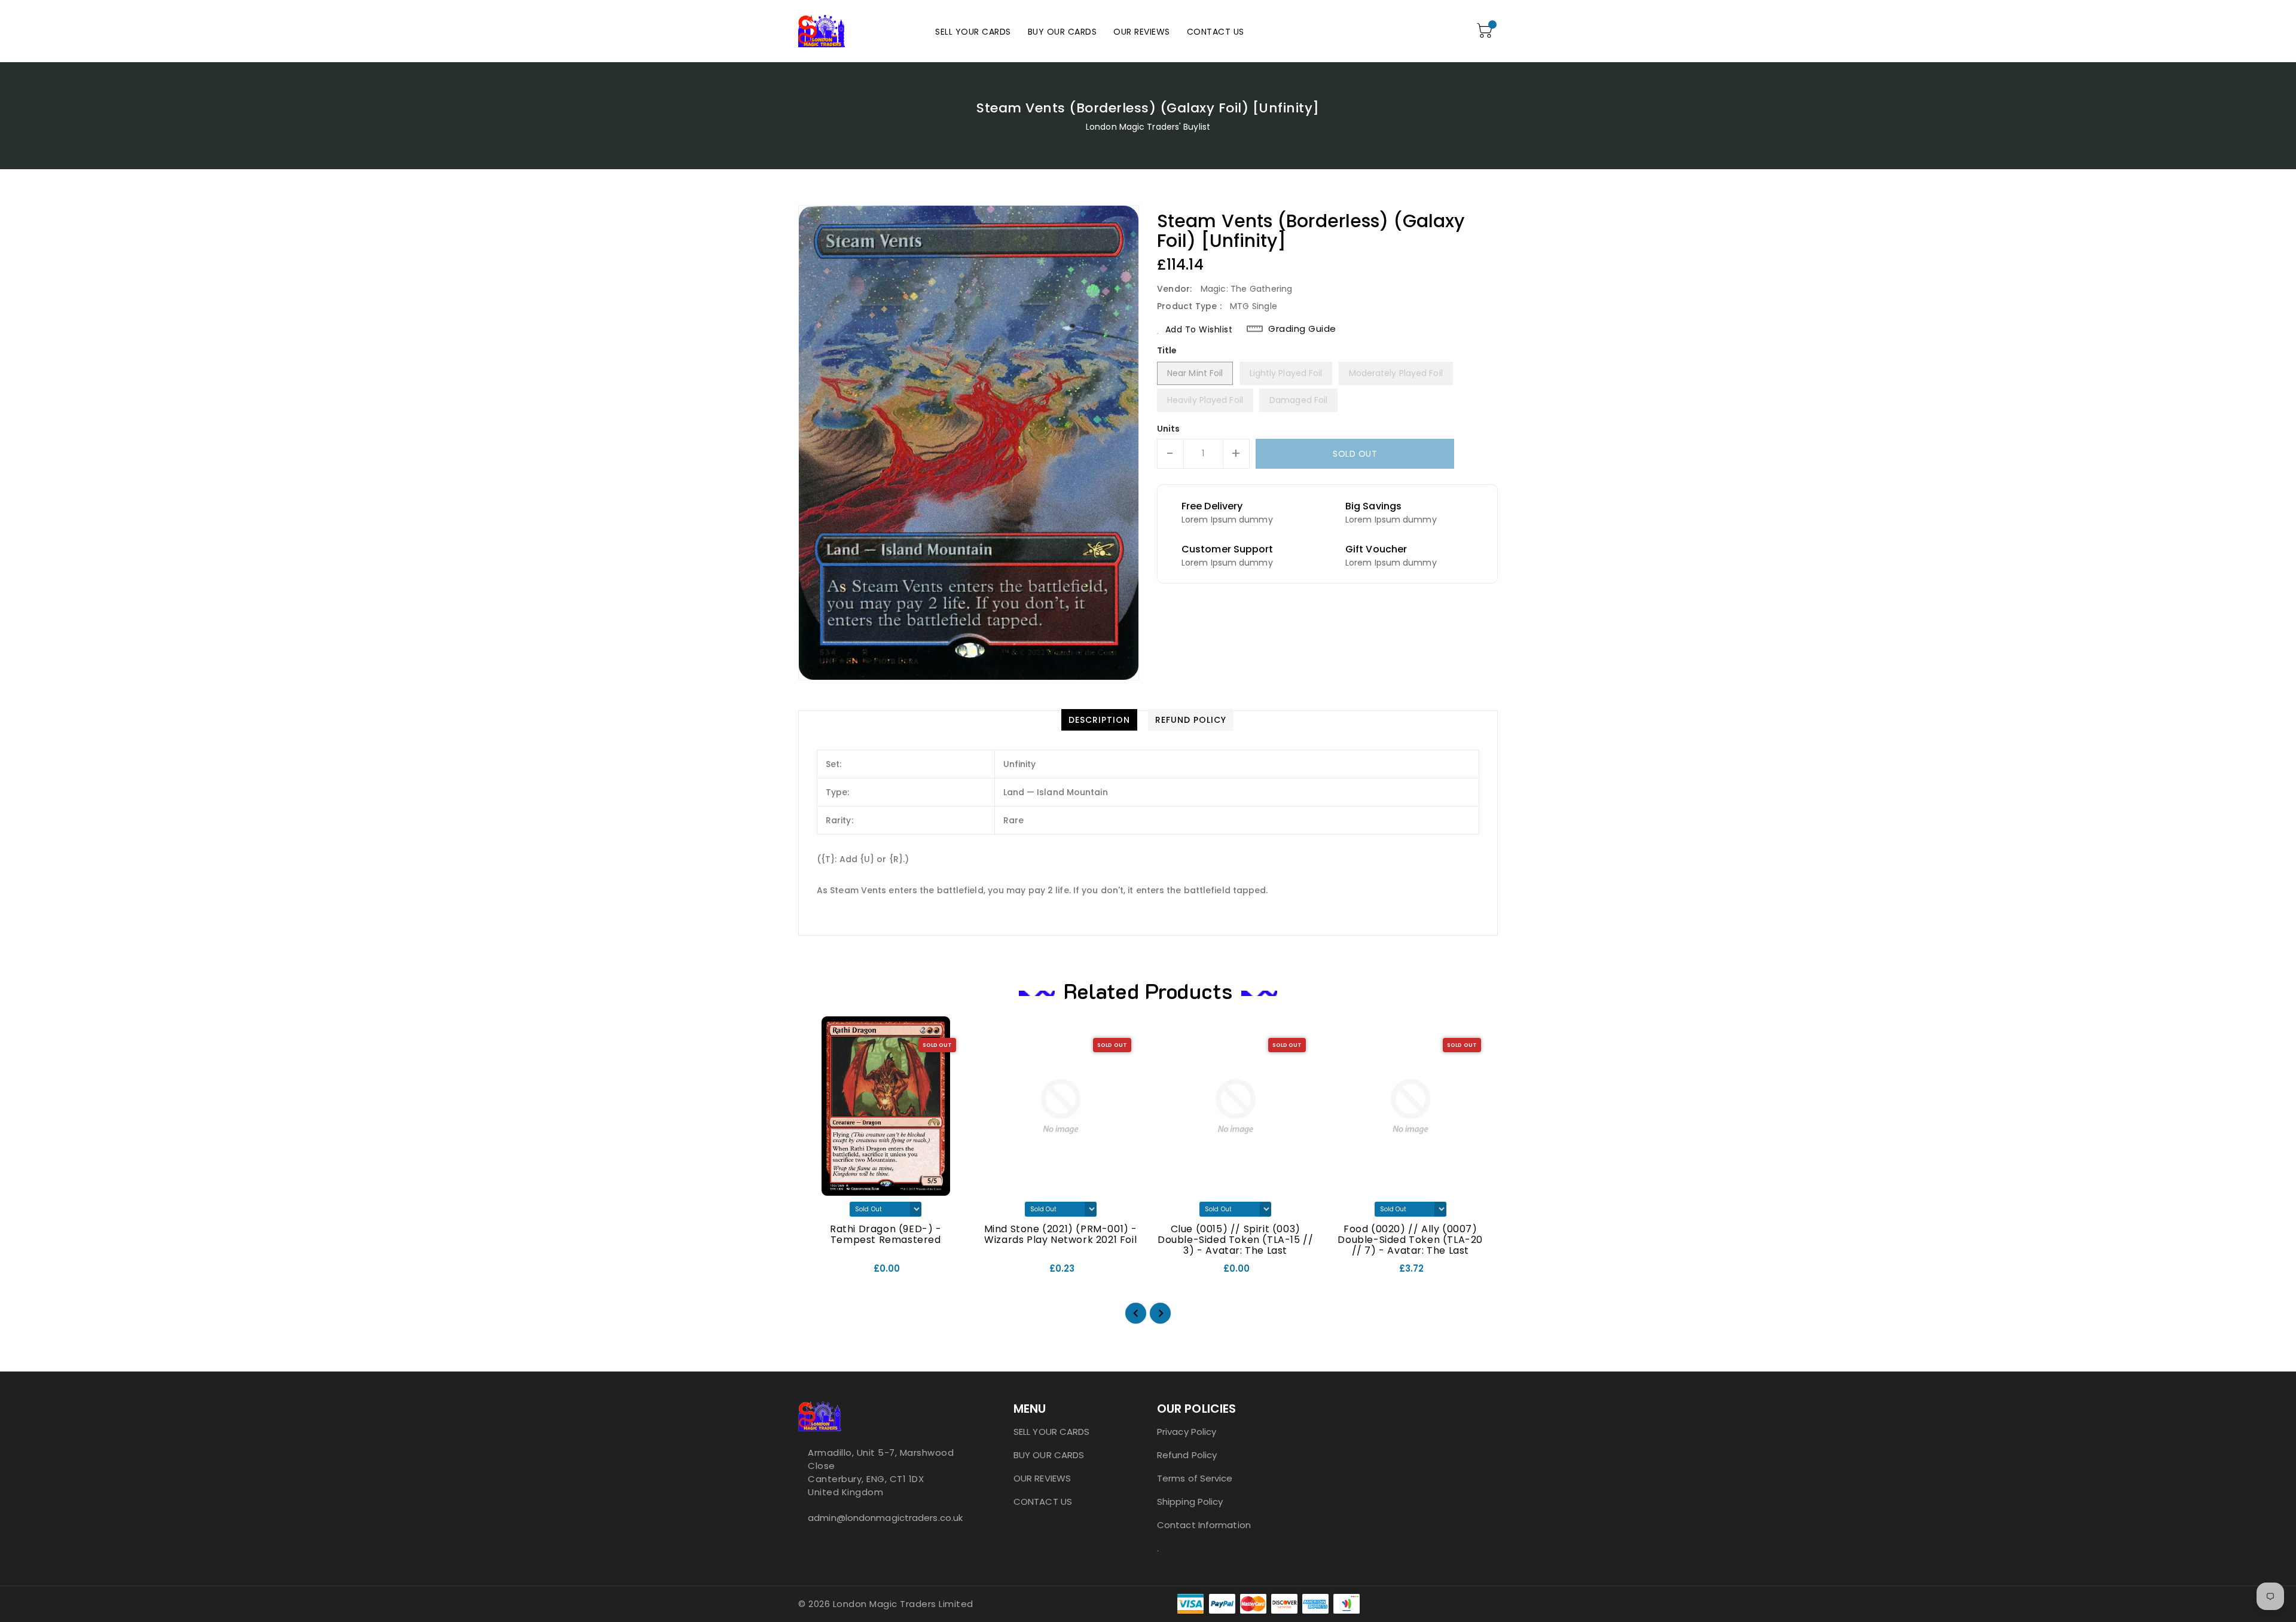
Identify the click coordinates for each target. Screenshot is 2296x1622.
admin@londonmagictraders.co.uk (882, 1518)
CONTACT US (1043, 1502)
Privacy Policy (1187, 1432)
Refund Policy (1187, 1455)
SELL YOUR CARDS (1052, 1432)
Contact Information (1204, 1525)
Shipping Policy (1190, 1502)
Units (1169, 429)
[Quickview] (817, 1273)
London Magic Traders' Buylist (1148, 127)
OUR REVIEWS (1042, 1478)
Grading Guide (1302, 329)
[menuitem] (973, 31)
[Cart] (1486, 31)
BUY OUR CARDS (1049, 1455)
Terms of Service (1195, 1478)
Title (1167, 350)
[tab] (1099, 720)
